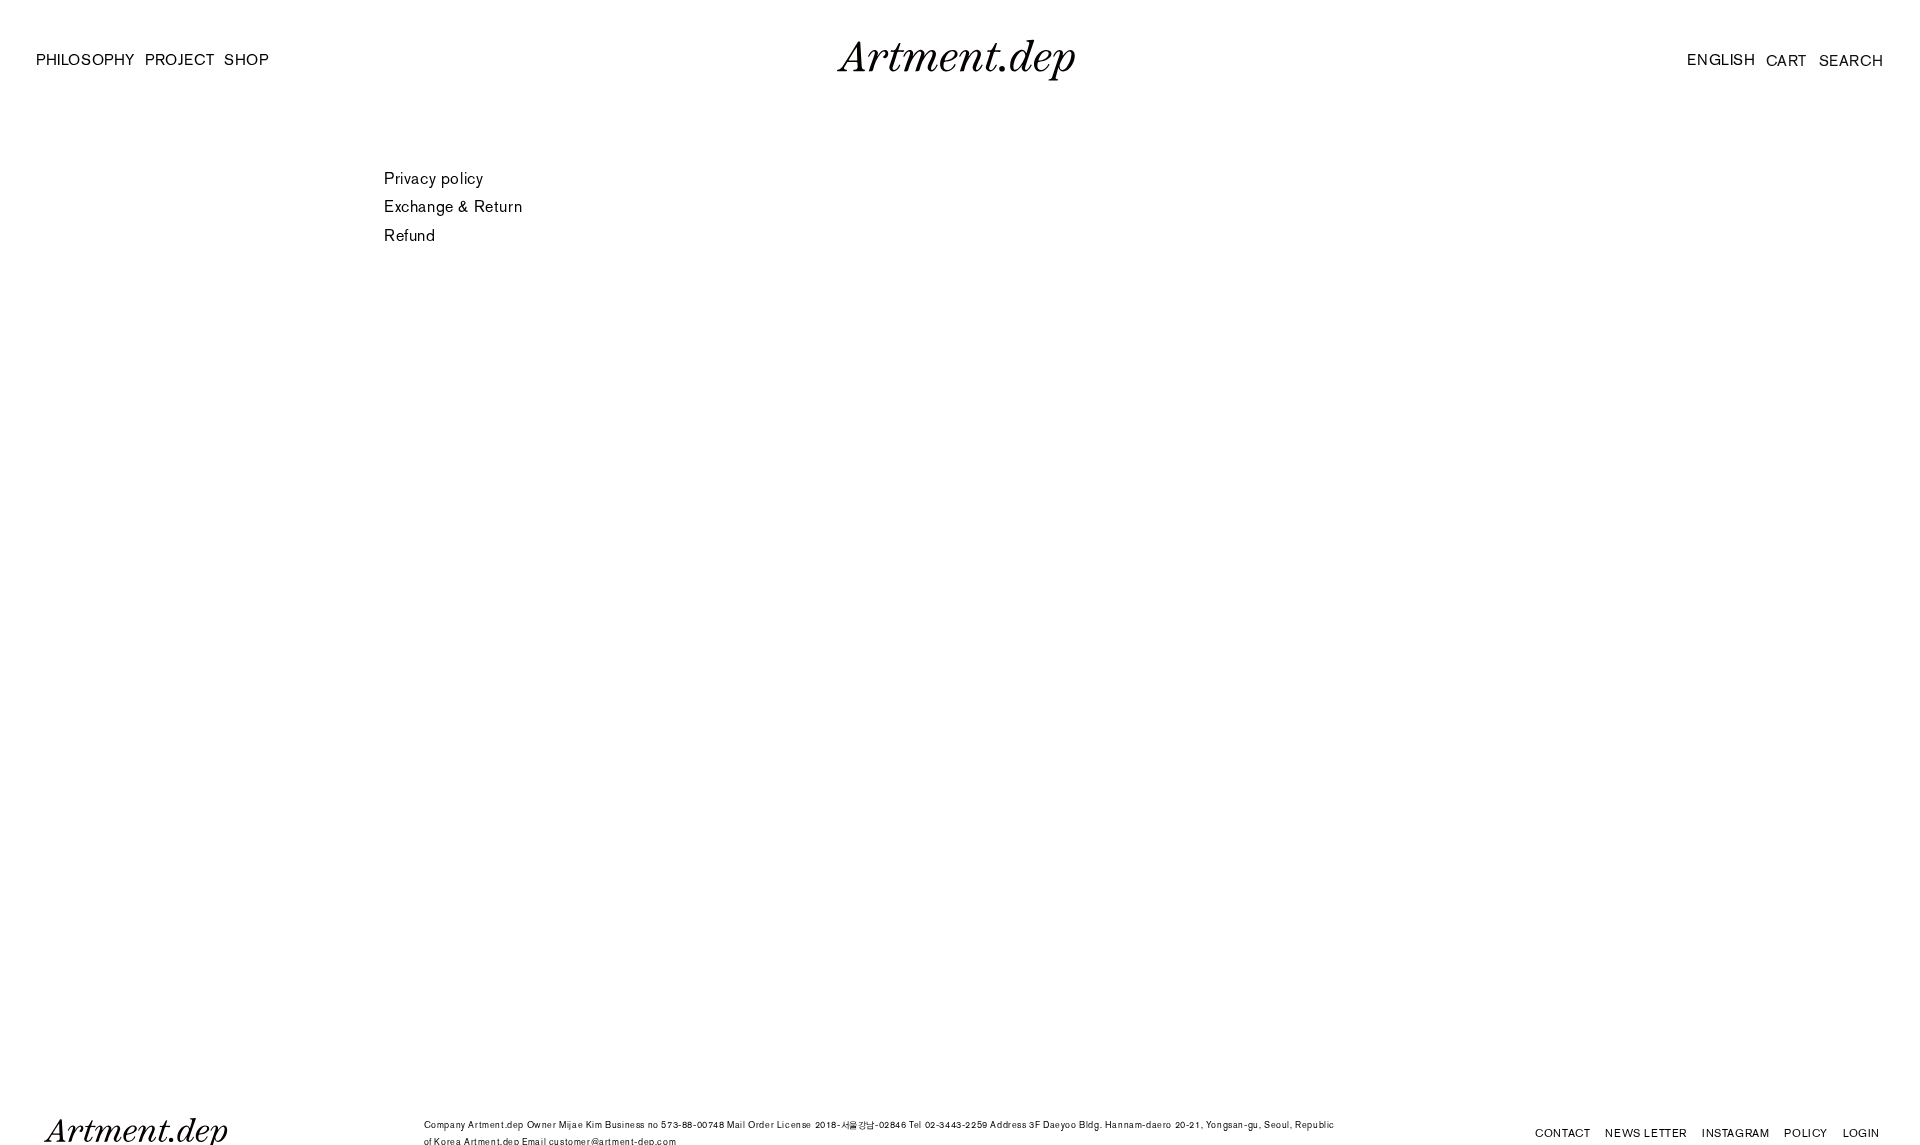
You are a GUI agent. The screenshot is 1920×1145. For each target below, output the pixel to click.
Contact (1562, 1133)
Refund (410, 235)
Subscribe (1550, 1111)
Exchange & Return (453, 206)
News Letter (1646, 1133)
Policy (1806, 1133)
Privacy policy (433, 178)
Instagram (1735, 1133)
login (1861, 1135)
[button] (257, 60)
